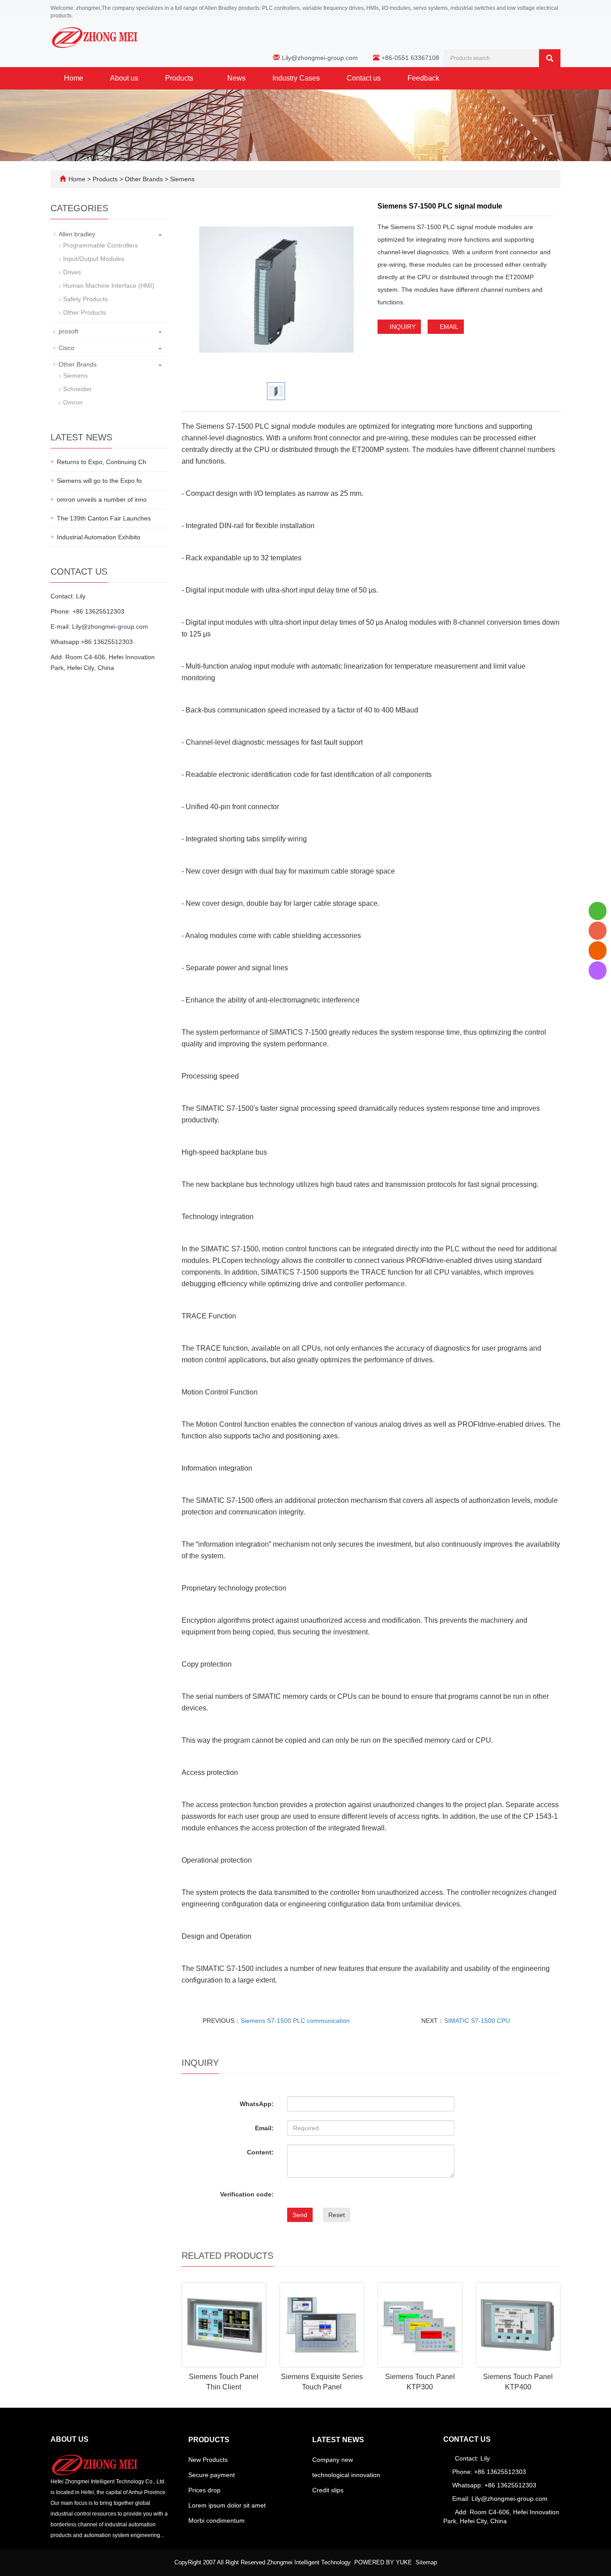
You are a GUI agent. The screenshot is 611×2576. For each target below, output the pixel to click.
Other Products (85, 312)
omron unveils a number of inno (102, 499)
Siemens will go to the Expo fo (99, 481)
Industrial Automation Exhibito (99, 537)
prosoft (68, 331)
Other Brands (144, 179)
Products (180, 78)
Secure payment (212, 2475)
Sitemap (426, 2562)
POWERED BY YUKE (384, 2562)
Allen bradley (77, 234)
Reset (337, 2215)
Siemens (181, 179)
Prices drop (204, 2490)
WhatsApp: (257, 2104)
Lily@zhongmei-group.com (320, 58)
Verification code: (247, 2194)
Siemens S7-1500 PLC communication (295, 2021)
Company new (333, 2460)
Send (300, 2215)
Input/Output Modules (94, 259)
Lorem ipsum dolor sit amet (227, 2505)
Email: (264, 2128)
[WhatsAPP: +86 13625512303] (598, 911)
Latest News (338, 2440)
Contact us (364, 78)
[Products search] (550, 58)
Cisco (66, 348)
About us (124, 78)
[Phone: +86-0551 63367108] (598, 931)
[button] (198, 78)
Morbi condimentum (216, 2521)
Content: (260, 2152)
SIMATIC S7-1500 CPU (477, 2021)
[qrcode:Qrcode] (598, 970)
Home (74, 78)
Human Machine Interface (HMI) (109, 286)
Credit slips (328, 2490)
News (236, 78)
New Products (208, 2460)
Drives (72, 272)
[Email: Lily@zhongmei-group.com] (598, 950)
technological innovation (346, 2475)
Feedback (423, 78)
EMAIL (448, 327)
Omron (73, 402)
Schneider (77, 389)
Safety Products (85, 299)
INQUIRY (402, 327)
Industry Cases (296, 78)
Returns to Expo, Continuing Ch (102, 462)
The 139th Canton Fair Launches (104, 518)
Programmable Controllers (100, 245)
